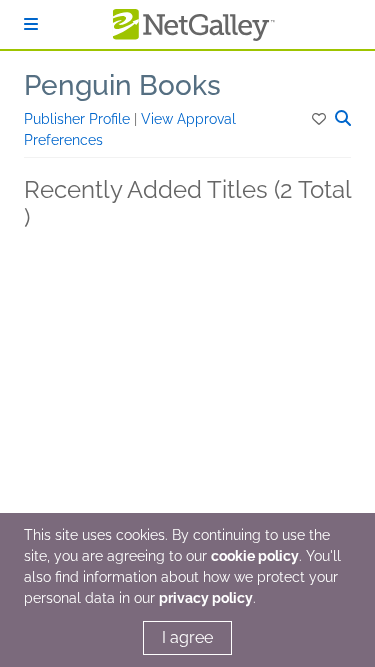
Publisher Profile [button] (79, 119)
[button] (320, 119)
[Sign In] (31, 24)
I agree (187, 637)
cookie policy (255, 556)
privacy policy (206, 598)
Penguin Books (122, 85)
